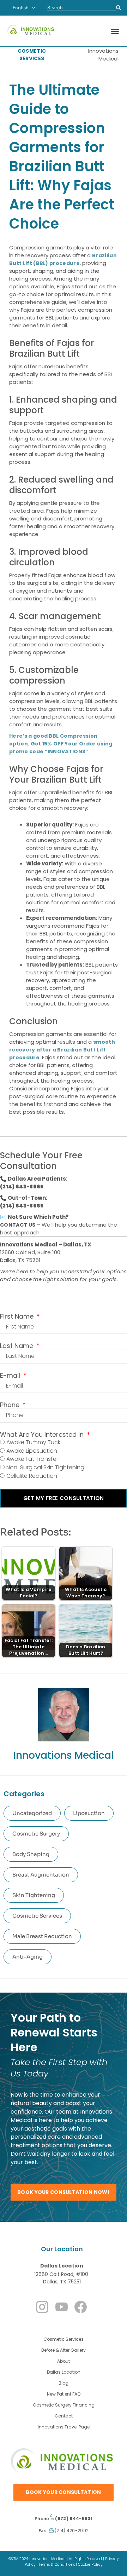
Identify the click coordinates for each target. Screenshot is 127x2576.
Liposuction (89, 1813)
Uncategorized (32, 1813)
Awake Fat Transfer (32, 1459)
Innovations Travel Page (64, 2427)
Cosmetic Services (37, 1916)
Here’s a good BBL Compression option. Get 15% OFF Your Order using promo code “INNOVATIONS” (61, 744)
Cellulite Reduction (32, 1476)
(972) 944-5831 (73, 2519)
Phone (11, 1405)
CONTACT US (18, 1225)
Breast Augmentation (41, 1875)
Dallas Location (62, 2266)
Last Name (17, 1346)
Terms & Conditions (57, 2565)
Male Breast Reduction (42, 1936)
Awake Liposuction (32, 1451)
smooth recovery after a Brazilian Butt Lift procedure (62, 1050)
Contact (64, 2416)
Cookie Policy (90, 2565)
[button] (115, 31)
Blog (64, 2383)
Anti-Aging (28, 1957)
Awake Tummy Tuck (33, 1442)
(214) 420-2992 (71, 2531)
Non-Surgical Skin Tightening (45, 1467)
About (64, 2361)
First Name (18, 1316)
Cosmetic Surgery (36, 1834)
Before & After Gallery (64, 2350)
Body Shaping (31, 1854)
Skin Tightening (34, 1895)
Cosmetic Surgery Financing (64, 2405)
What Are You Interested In (43, 1435)
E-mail (11, 1376)
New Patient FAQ (64, 2394)
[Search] (119, 8)
